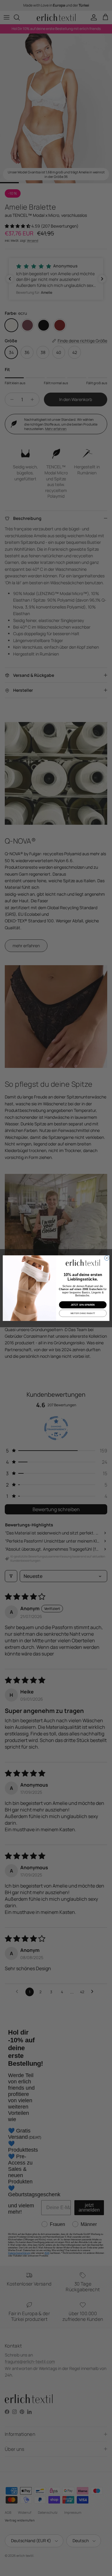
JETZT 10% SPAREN (83, 1305)
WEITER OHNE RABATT (83, 1313)
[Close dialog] (107, 1258)
